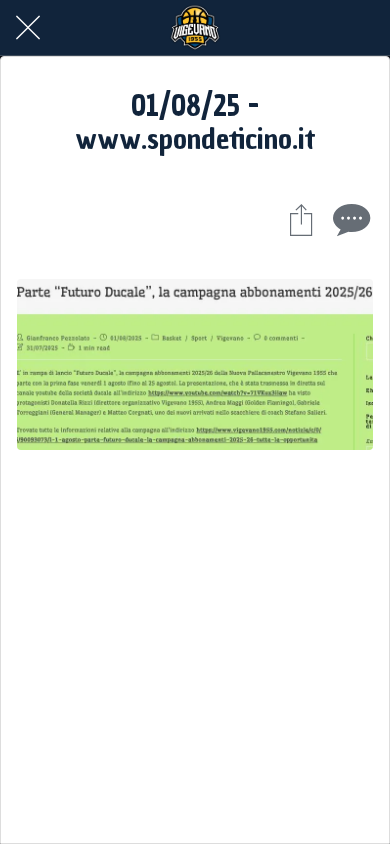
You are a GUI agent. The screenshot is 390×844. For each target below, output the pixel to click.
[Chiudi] (28, 28)
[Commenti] (349, 219)
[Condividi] (301, 219)
